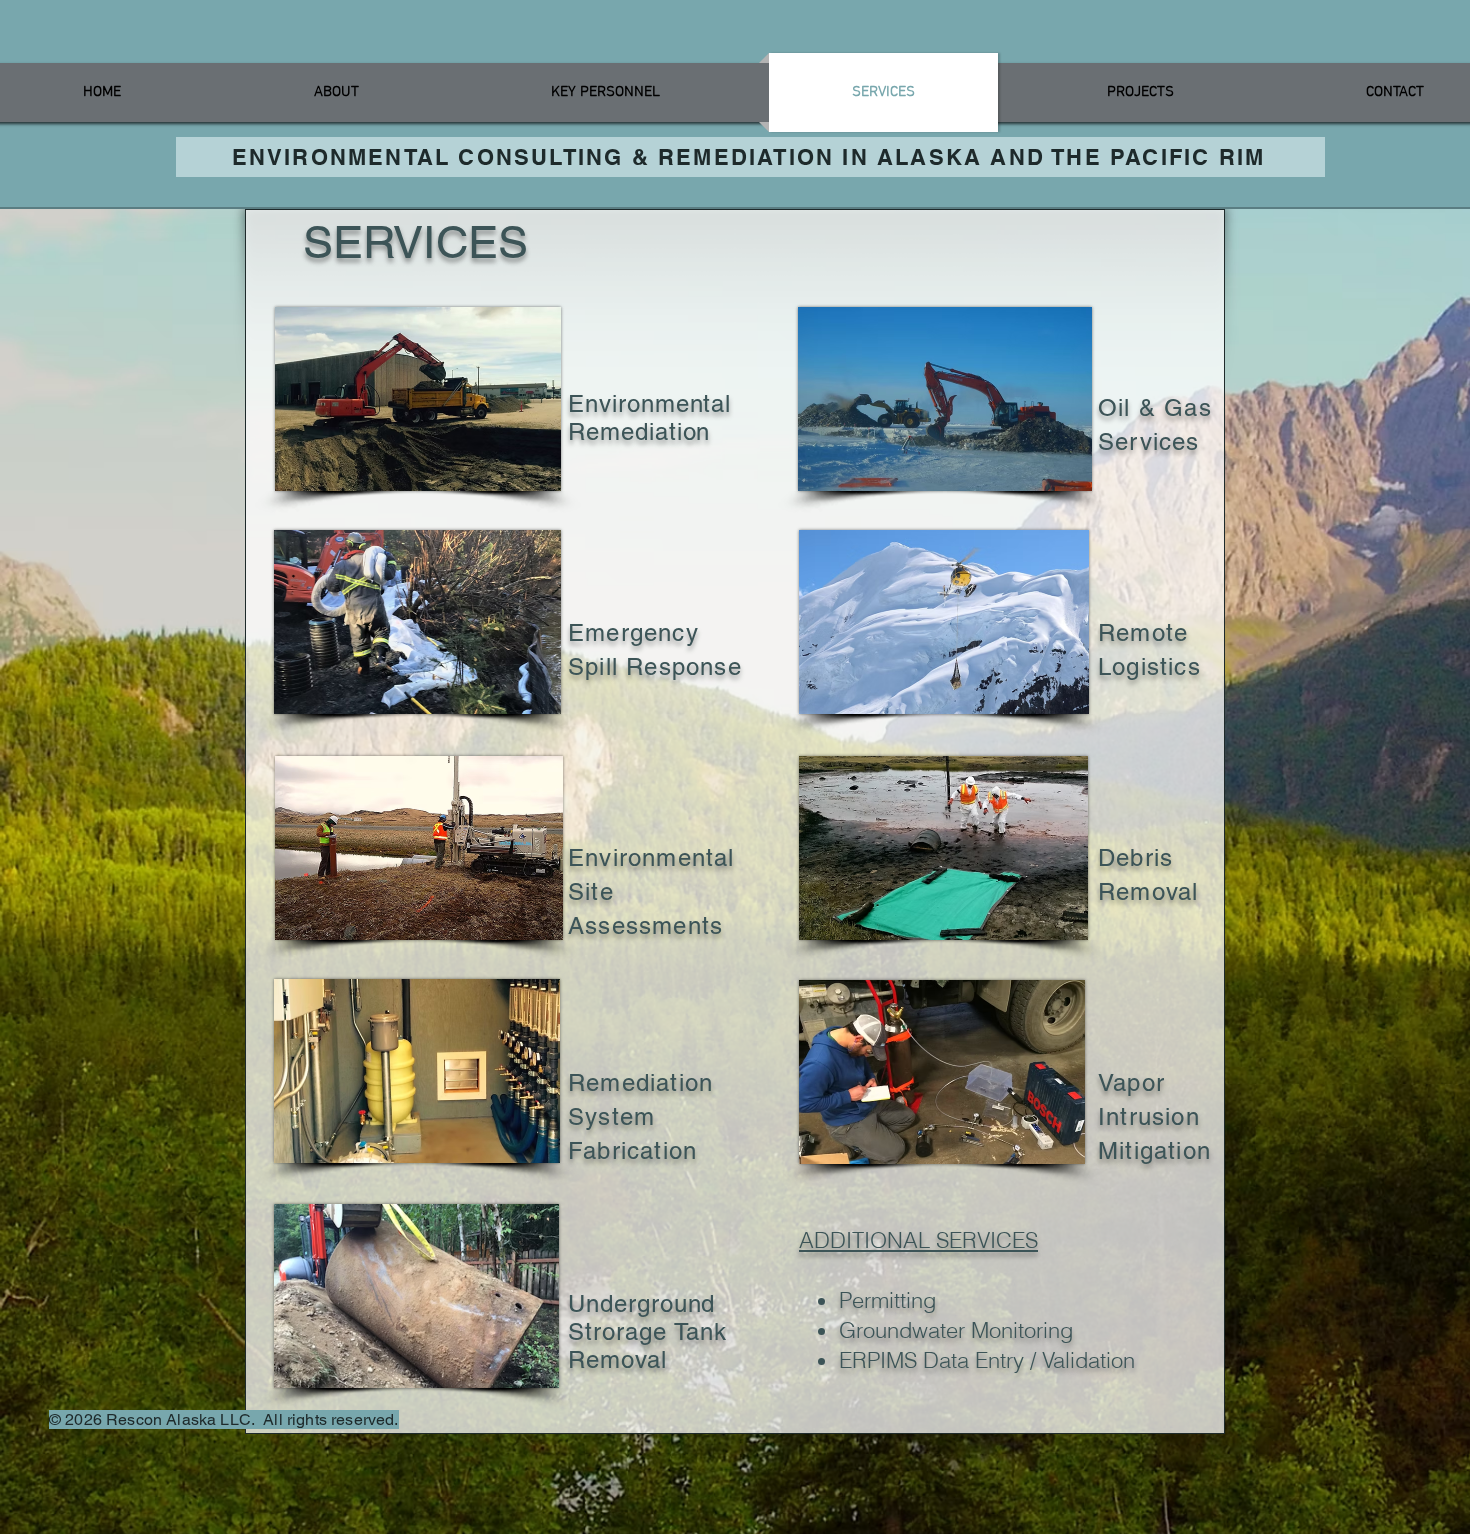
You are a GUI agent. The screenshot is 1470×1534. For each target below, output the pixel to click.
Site (595, 891)
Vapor (1131, 1082)
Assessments (645, 925)
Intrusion (1149, 1116)
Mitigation (1154, 1150)
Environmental (655, 857)
